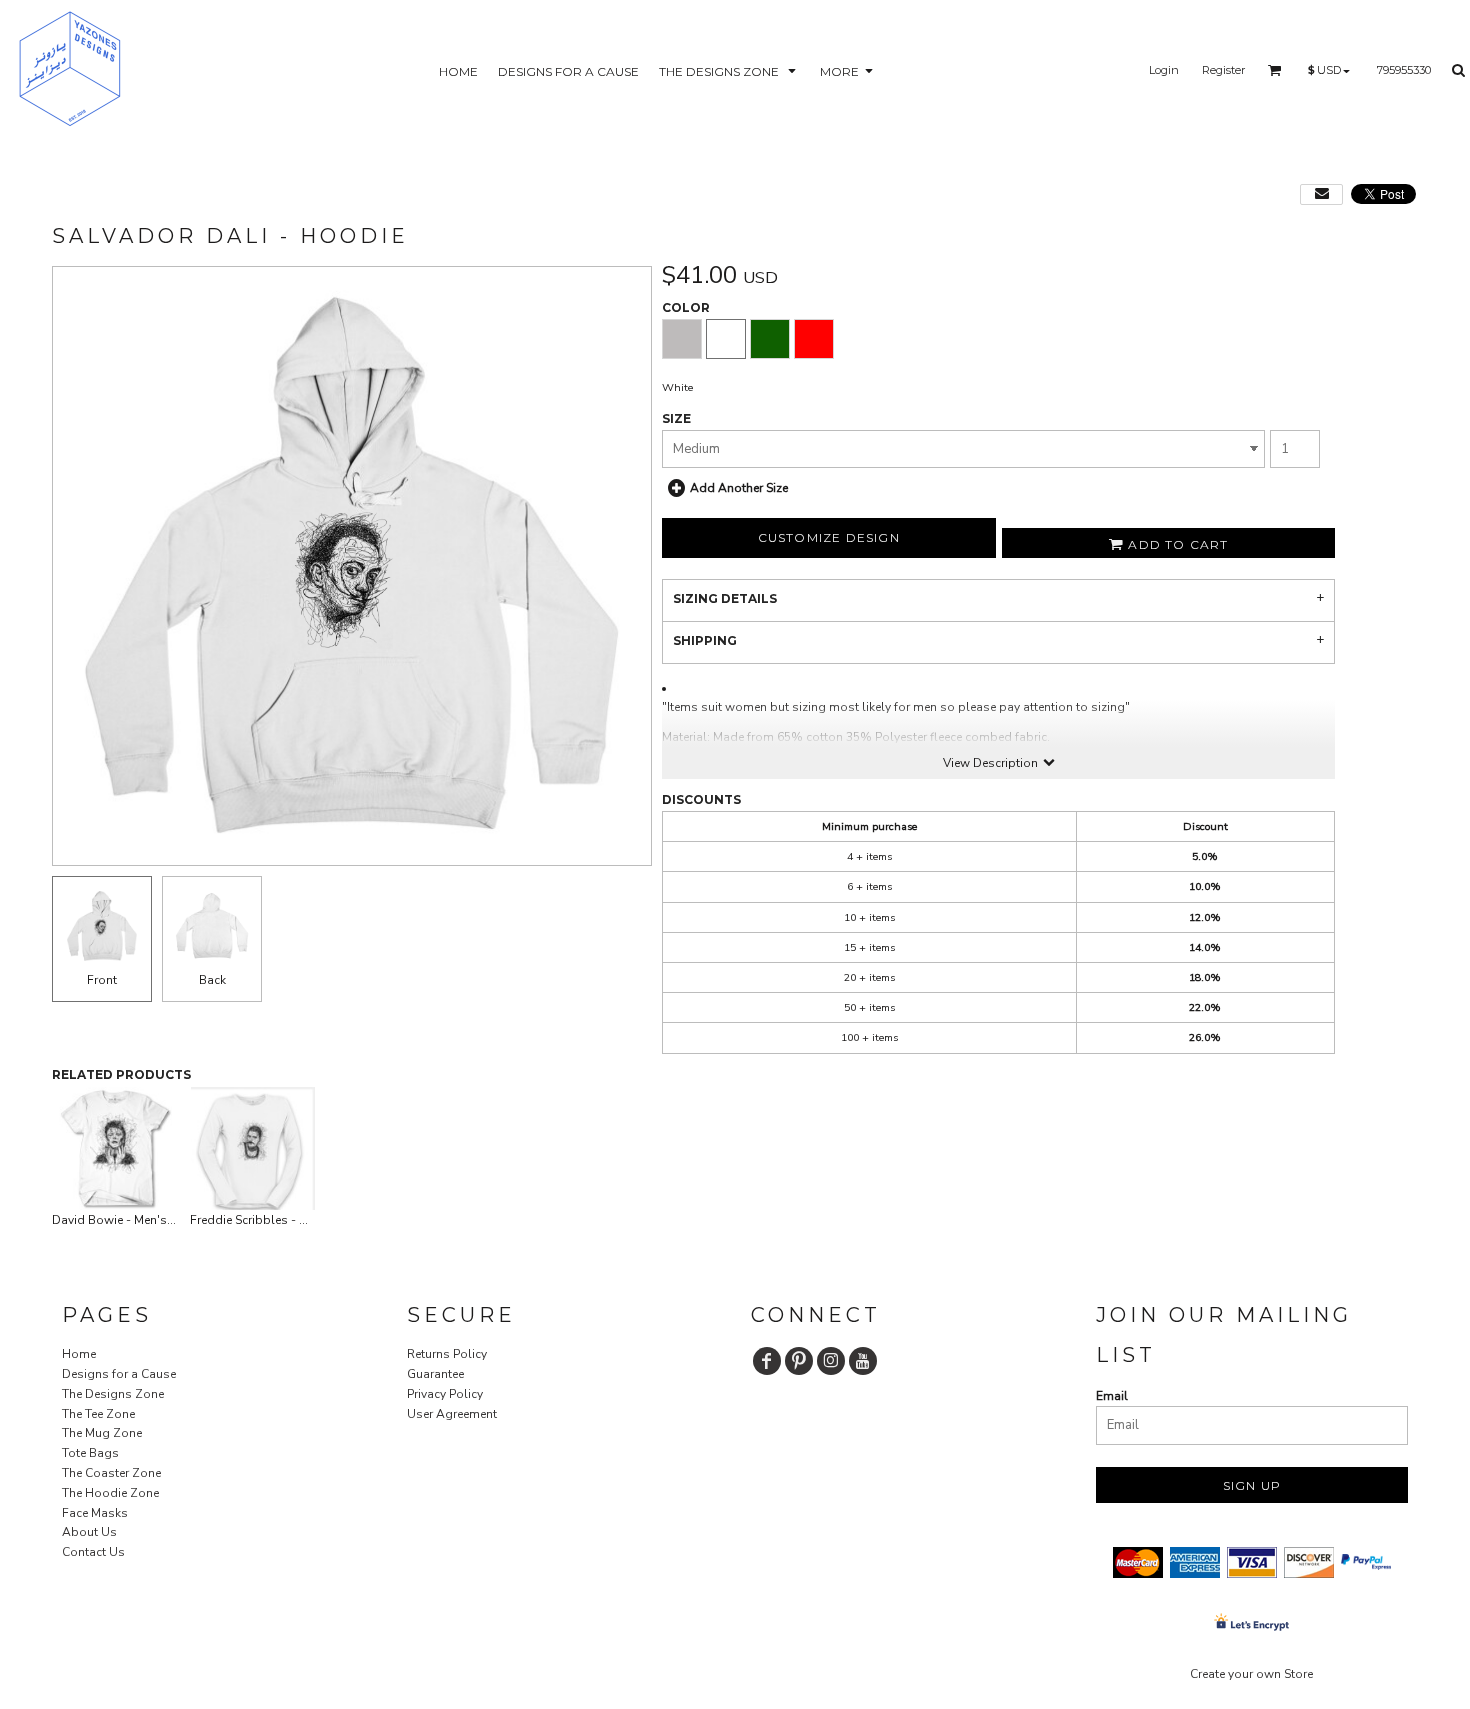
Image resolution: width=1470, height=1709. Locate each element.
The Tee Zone (98, 1414)
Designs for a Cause (119, 1374)
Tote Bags (90, 1453)
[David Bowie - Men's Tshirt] (115, 1149)
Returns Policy (447, 1354)
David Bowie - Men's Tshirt (126, 1220)
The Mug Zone (102, 1433)
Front (102, 980)
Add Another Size (739, 488)
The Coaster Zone (111, 1473)
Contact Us (93, 1552)
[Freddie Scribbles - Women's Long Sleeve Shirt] (253, 1149)
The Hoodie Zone (110, 1493)
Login (1164, 70)
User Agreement (452, 1414)
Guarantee (435, 1374)
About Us (89, 1532)
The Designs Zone (113, 1394)
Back (212, 980)
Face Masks (95, 1513)
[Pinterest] (799, 1361)
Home (79, 1354)
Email (1112, 1396)
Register (1223, 70)
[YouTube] (863, 1361)
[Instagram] (831, 1361)
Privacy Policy (445, 1394)
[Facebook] (767, 1361)
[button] (729, 70)
